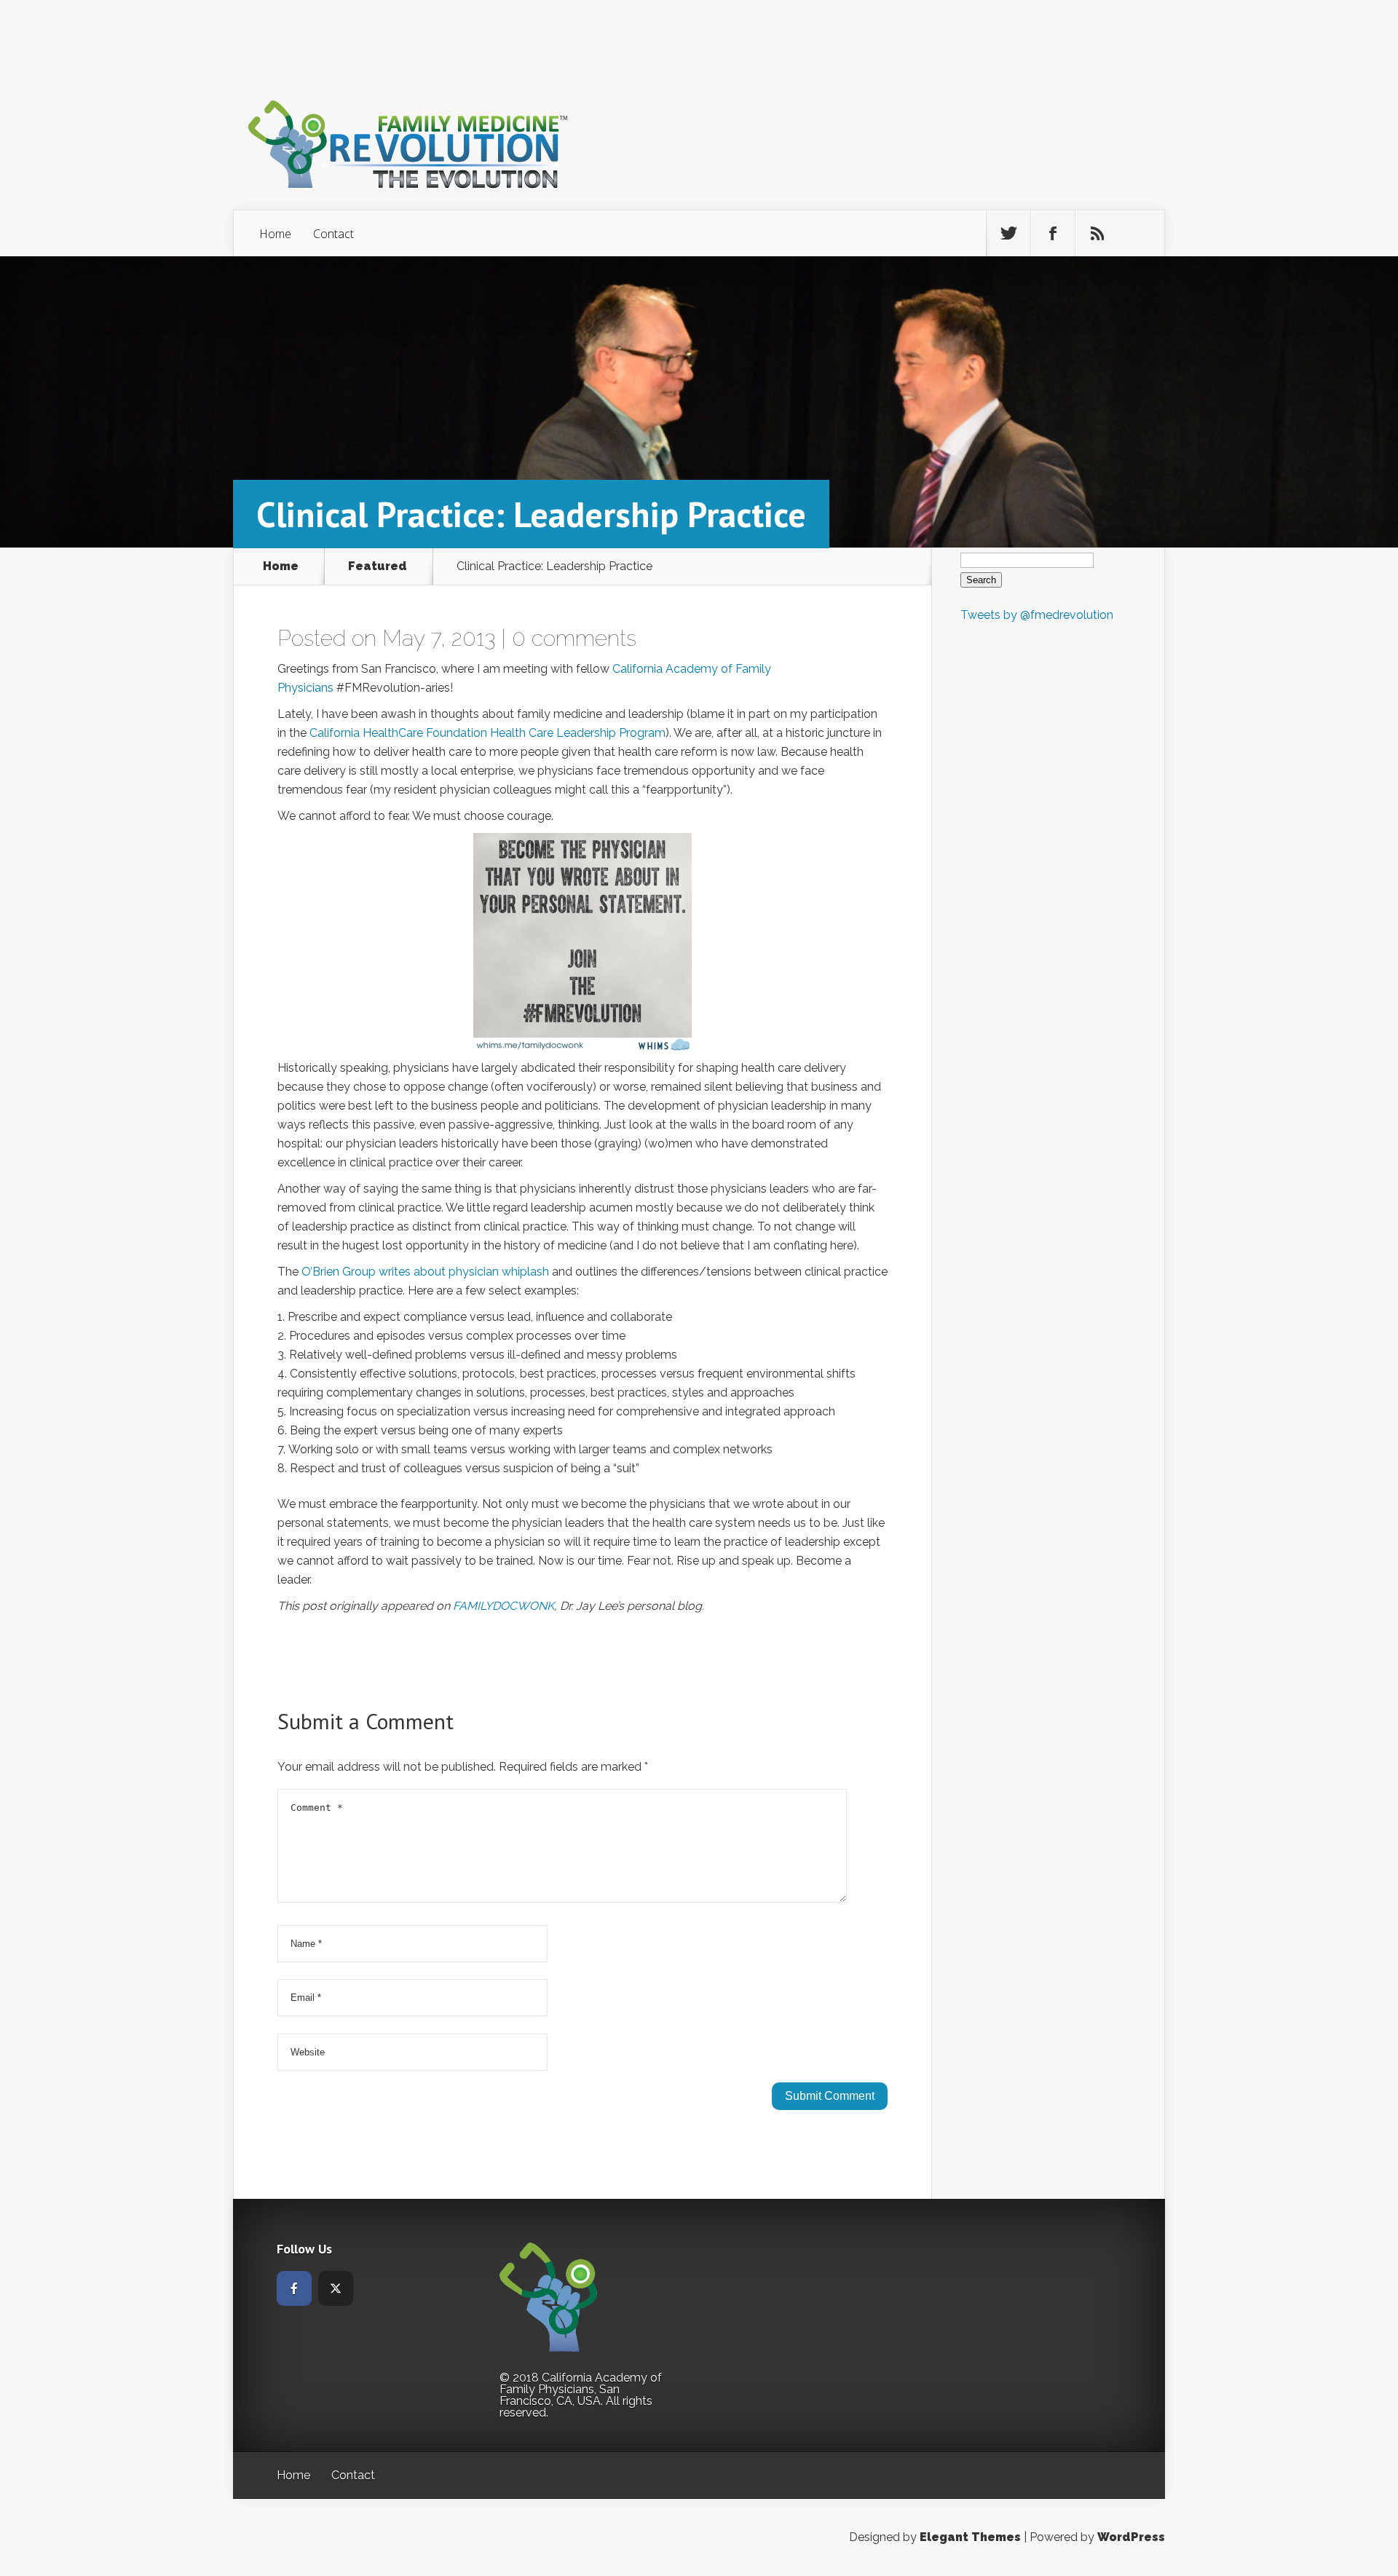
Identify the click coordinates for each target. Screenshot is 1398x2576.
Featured (378, 566)
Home (275, 234)
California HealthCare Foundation (398, 733)
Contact (333, 234)
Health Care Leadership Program (578, 733)
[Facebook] (294, 2288)
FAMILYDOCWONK (503, 1606)
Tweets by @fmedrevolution (1037, 615)
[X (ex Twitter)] (336, 2288)
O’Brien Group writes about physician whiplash (425, 1272)
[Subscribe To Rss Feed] (1097, 234)
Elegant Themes (970, 2537)
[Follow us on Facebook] (1053, 234)
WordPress (1131, 2537)
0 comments (574, 638)
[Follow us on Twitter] (1008, 234)
